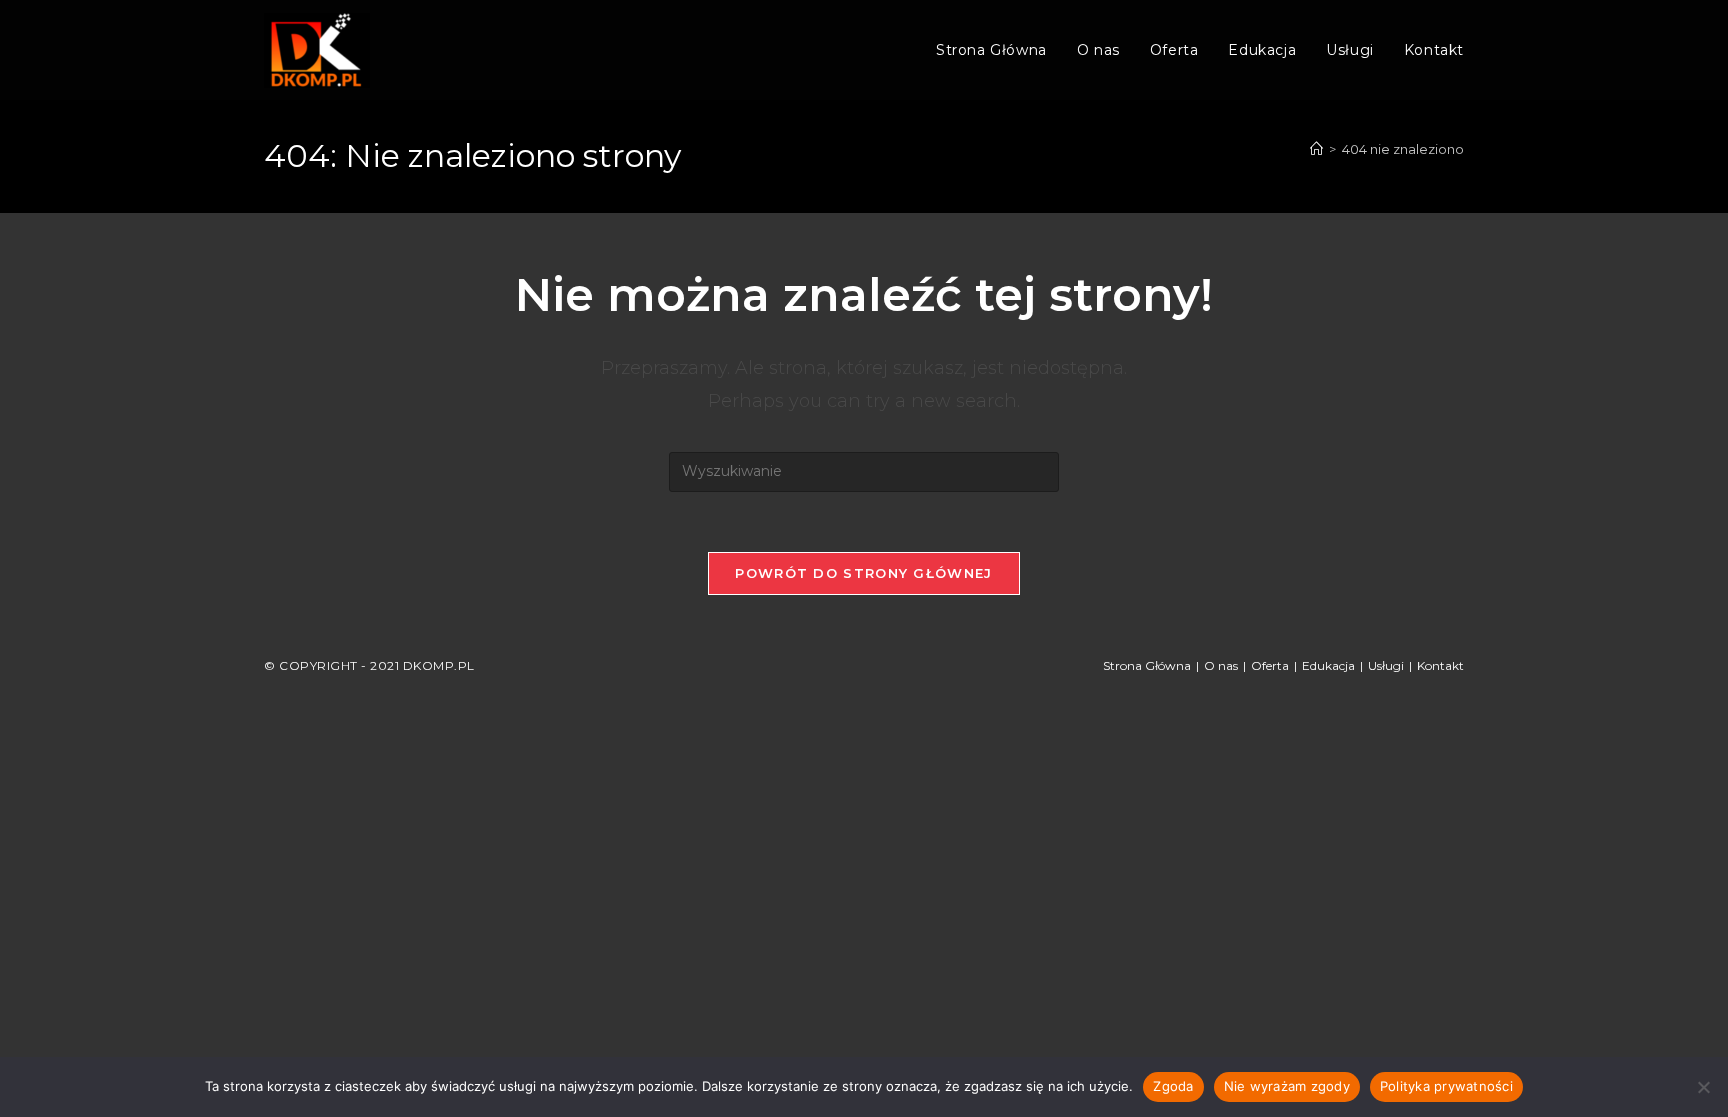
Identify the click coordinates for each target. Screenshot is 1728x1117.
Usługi (1386, 665)
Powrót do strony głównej (863, 573)
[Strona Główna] (1316, 149)
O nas (1221, 665)
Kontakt (1440, 665)
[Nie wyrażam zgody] (1703, 1087)
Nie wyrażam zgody (1287, 1086)
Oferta (1270, 665)
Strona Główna (1147, 665)
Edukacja (1328, 665)
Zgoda (1173, 1086)
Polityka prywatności (1446, 1086)
